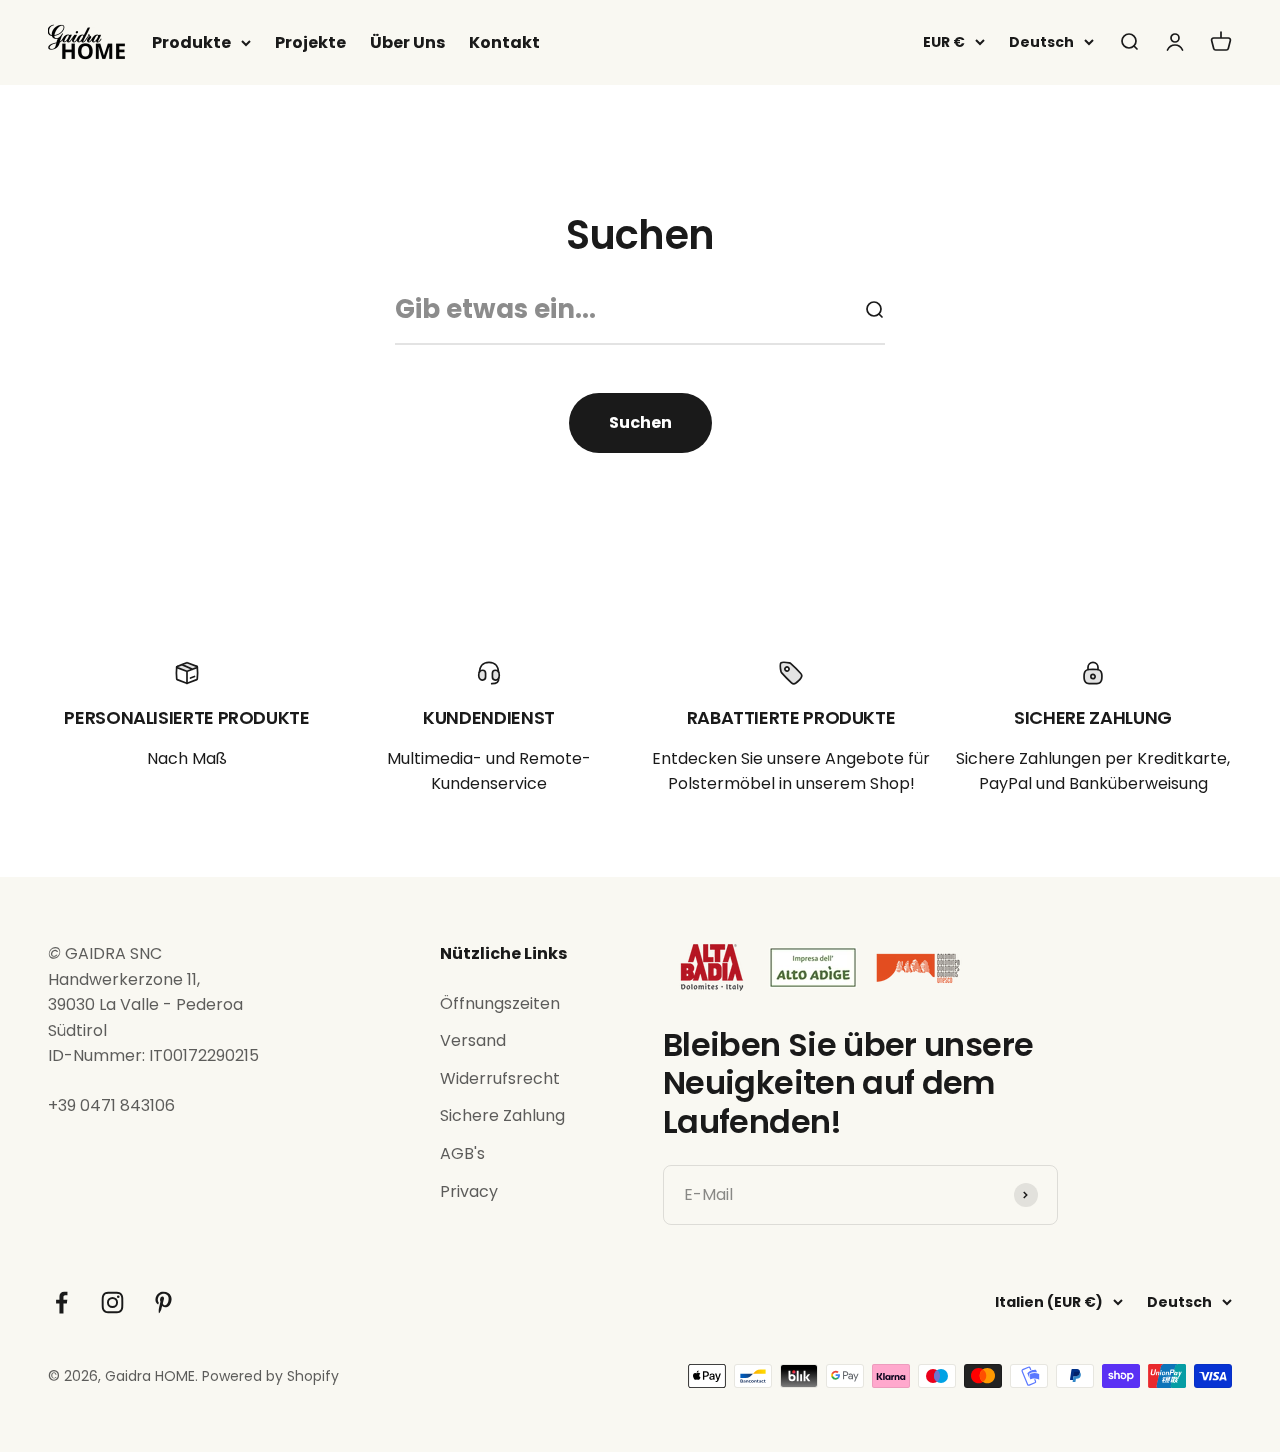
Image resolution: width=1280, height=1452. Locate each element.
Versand (473, 1040)
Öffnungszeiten (500, 1003)
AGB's (462, 1153)
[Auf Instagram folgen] (112, 1302)
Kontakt (504, 42)
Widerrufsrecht (500, 1078)
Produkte (191, 42)
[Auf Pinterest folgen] (163, 1302)
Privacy (469, 1191)
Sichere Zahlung (502, 1115)
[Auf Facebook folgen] (61, 1302)
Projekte (310, 42)
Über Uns (407, 42)
